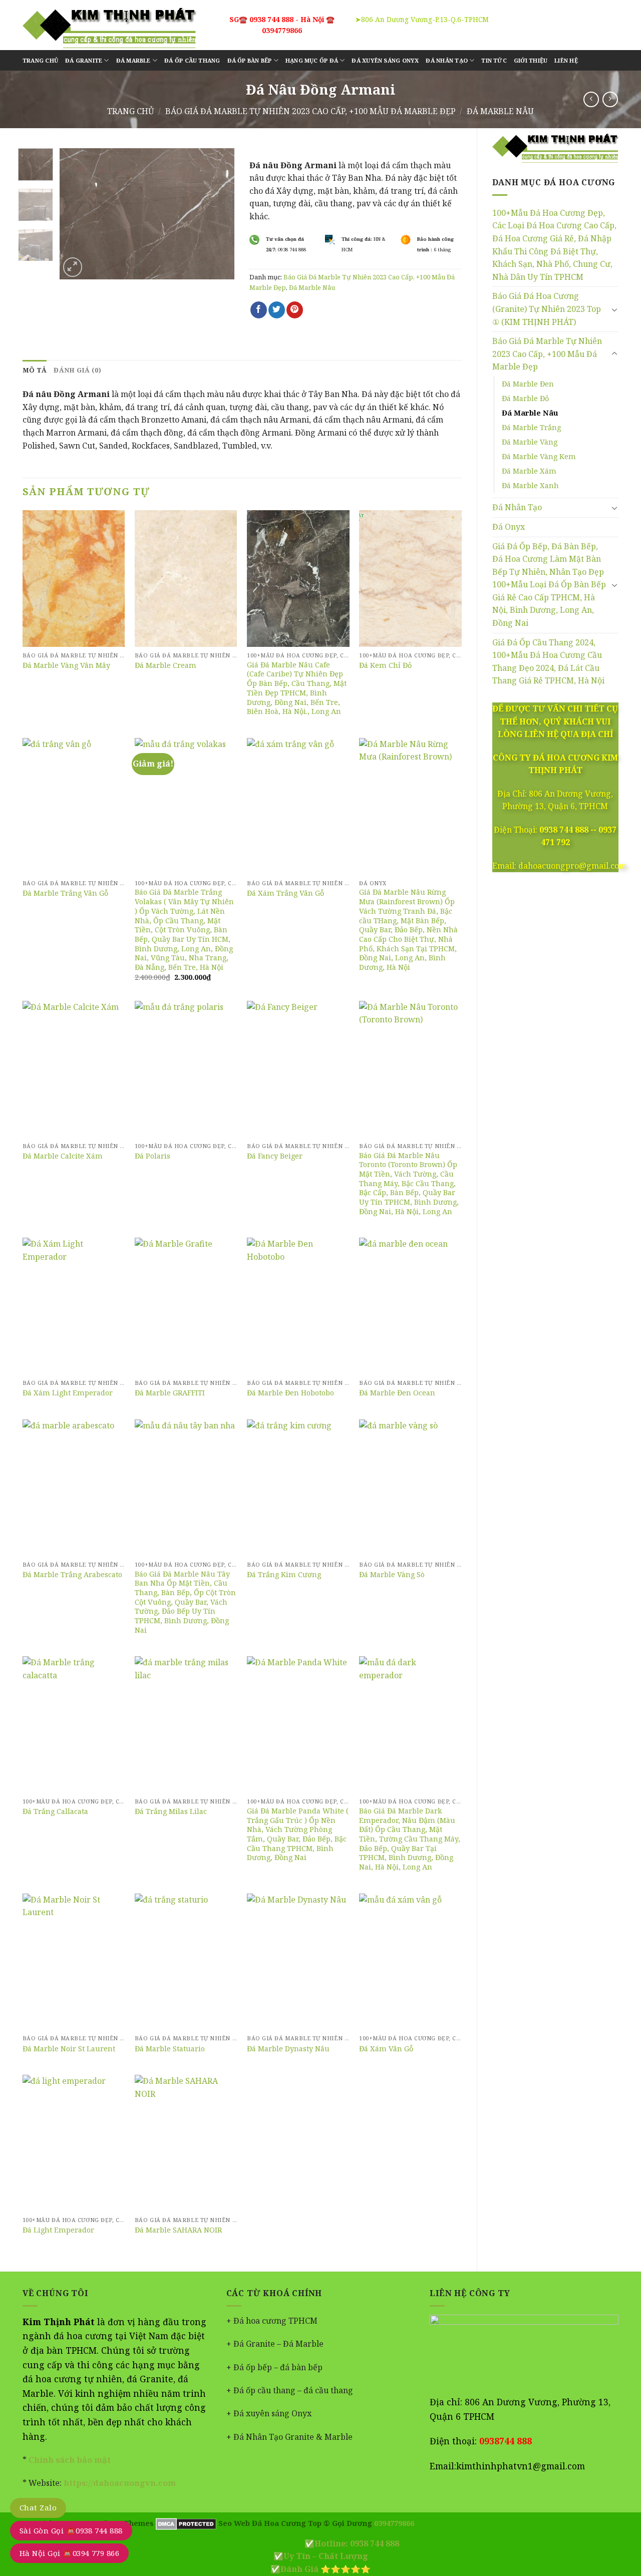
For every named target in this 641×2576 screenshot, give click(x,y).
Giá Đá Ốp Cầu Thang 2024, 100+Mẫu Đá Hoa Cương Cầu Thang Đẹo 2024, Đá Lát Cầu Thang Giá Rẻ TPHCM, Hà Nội (548, 662)
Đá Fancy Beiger (275, 1156)
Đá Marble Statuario (170, 2049)
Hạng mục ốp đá (312, 60)
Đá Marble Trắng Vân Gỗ (65, 893)
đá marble (133, 60)
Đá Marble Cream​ (166, 665)
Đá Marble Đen (528, 384)
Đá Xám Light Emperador (68, 1393)
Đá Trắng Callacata (55, 1811)
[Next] (218, 213)
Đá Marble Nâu (500, 111)
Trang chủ (130, 111)
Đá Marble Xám (529, 471)
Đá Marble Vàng (530, 442)
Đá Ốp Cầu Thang (192, 60)
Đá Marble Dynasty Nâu (288, 2049)
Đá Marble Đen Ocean (397, 1393)
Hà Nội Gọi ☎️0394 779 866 (69, 2553)
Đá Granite (84, 60)
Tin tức (494, 60)
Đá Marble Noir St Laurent (69, 2049)
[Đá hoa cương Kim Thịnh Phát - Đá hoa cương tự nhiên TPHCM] (109, 25)
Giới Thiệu (531, 60)
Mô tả (35, 370)
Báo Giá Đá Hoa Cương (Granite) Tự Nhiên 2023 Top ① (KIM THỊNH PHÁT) (547, 309)
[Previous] (76, 213)
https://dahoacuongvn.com (120, 2483)
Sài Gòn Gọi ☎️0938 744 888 (71, 2530)
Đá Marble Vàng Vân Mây (66, 665)
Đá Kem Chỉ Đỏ (385, 665)
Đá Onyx (509, 527)
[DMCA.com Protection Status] (185, 2523)
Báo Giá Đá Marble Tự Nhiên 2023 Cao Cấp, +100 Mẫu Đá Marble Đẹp (310, 111)
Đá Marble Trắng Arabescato (72, 1575)
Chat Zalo (38, 2507)
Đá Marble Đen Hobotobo (290, 1393)
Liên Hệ (566, 60)
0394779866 (394, 2523)
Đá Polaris (152, 1156)
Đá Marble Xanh (530, 485)
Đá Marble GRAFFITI (170, 1393)
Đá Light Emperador (58, 2230)
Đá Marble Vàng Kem (539, 456)
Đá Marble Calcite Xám (63, 1156)
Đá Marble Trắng (531, 427)
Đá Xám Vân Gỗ (386, 2049)
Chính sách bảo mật (69, 2460)
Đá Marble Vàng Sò (392, 1575)
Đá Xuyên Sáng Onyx (385, 60)
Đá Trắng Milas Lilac (171, 1811)
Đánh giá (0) (77, 370)
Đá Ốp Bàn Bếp (250, 60)
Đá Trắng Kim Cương (284, 1575)
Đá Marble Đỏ (525, 398)
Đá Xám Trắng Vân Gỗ (285, 893)
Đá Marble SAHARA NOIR (178, 2230)
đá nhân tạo (446, 60)
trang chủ (40, 60)
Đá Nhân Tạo (517, 507)
